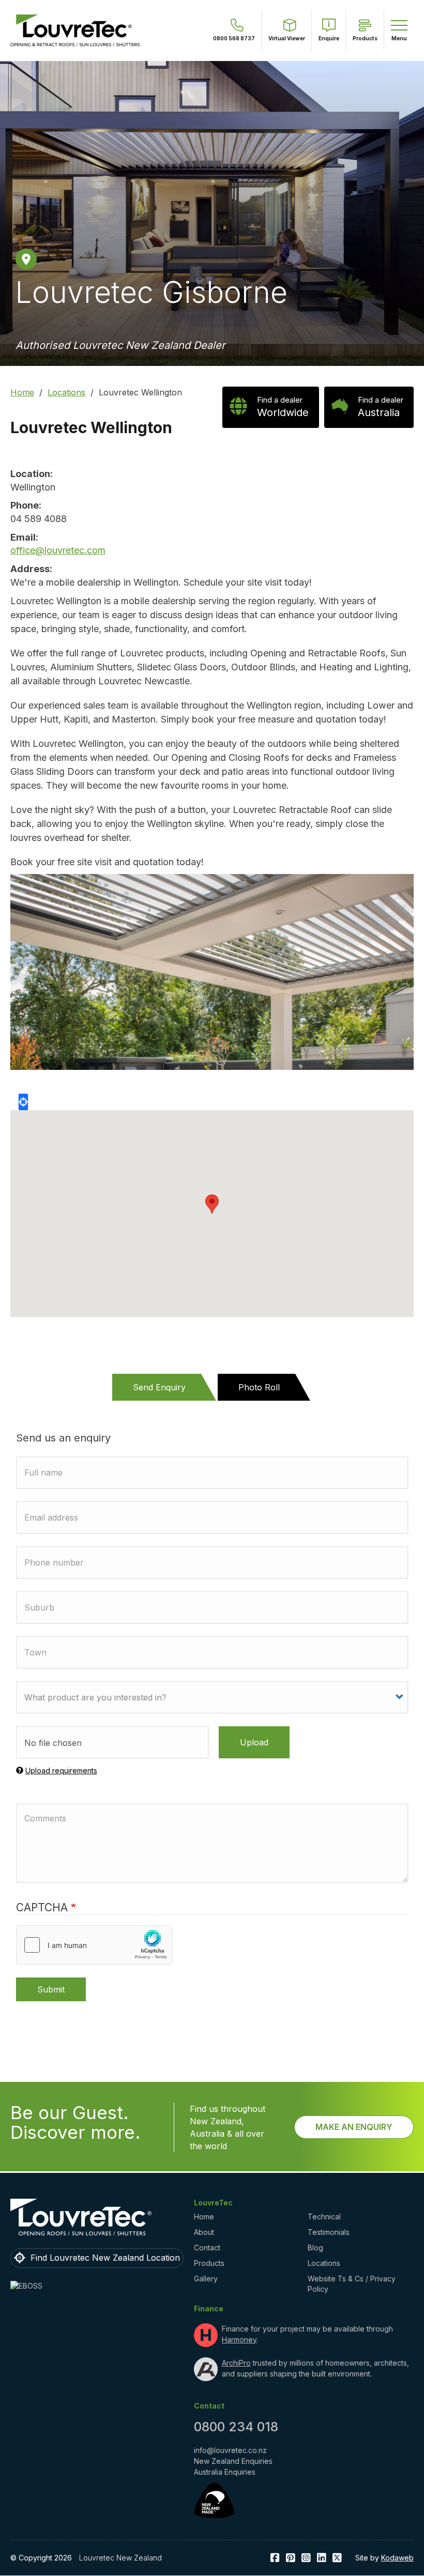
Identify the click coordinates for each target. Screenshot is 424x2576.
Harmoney (239, 2340)
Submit (51, 1989)
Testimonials (329, 2232)
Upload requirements (61, 1770)
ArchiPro (236, 2363)
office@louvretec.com (58, 550)
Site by (384, 2558)
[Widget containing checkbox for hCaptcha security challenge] (94, 1945)
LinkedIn (322, 2558)
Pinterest (291, 2558)
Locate (23, 1102)
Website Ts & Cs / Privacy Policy (352, 2284)
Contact (207, 2248)
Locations (66, 392)
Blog (315, 2248)
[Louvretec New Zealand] (75, 30)
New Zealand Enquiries (233, 2461)
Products (209, 2263)
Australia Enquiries (225, 2472)
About (204, 2232)
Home (22, 392)
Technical (324, 2217)
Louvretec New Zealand (120, 2558)
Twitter (337, 2558)
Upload (254, 1742)
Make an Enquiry (354, 2127)
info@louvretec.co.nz (230, 2450)
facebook (275, 2558)
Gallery (206, 2279)
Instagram (306, 2558)
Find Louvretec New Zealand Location (105, 2258)
